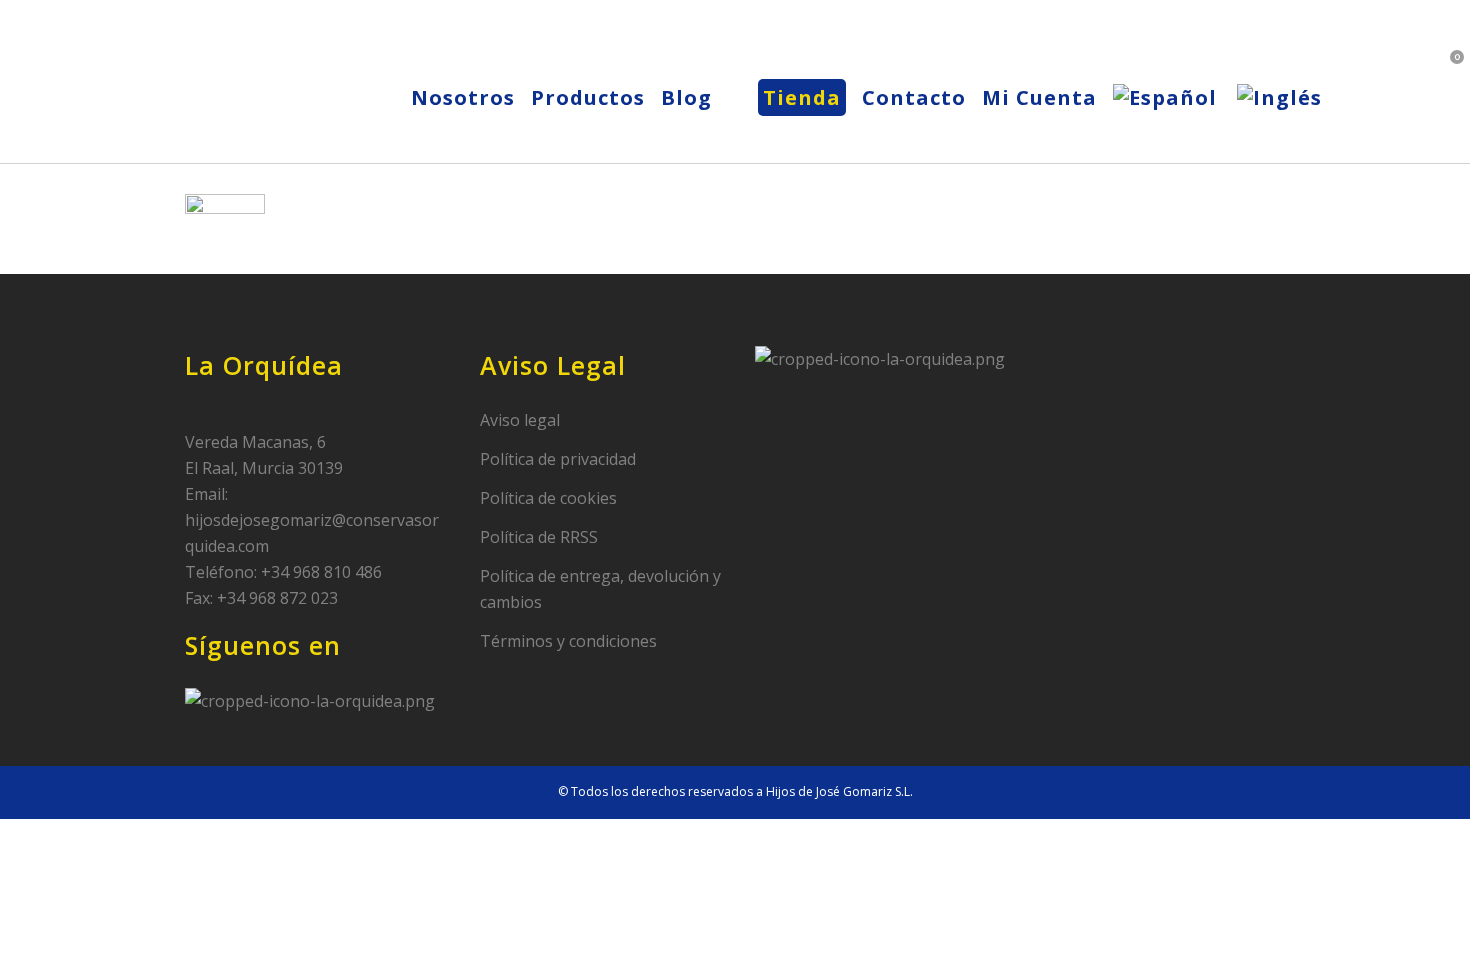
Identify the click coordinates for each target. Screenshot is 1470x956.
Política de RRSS (539, 537)
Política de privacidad (558, 459)
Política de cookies (548, 498)
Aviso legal (520, 420)
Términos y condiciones (568, 641)
